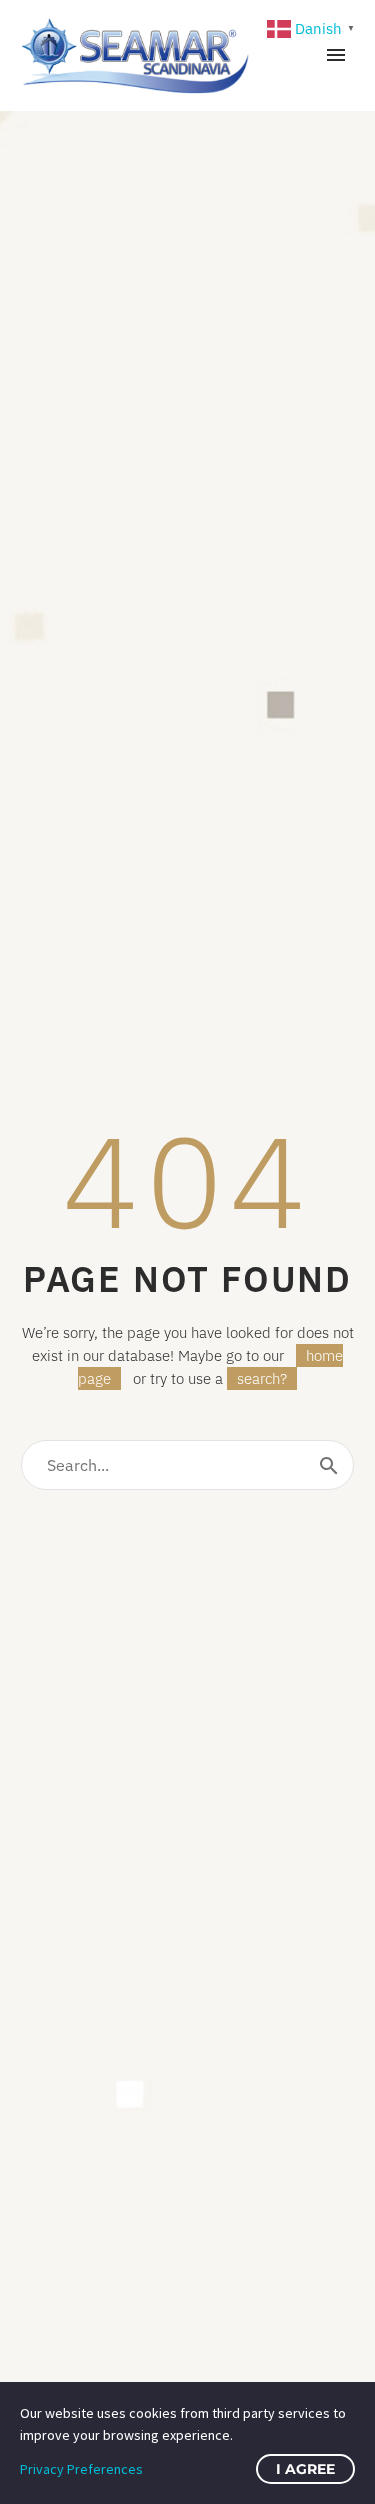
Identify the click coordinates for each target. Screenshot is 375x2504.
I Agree (305, 2469)
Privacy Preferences (81, 2469)
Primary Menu (336, 55)
